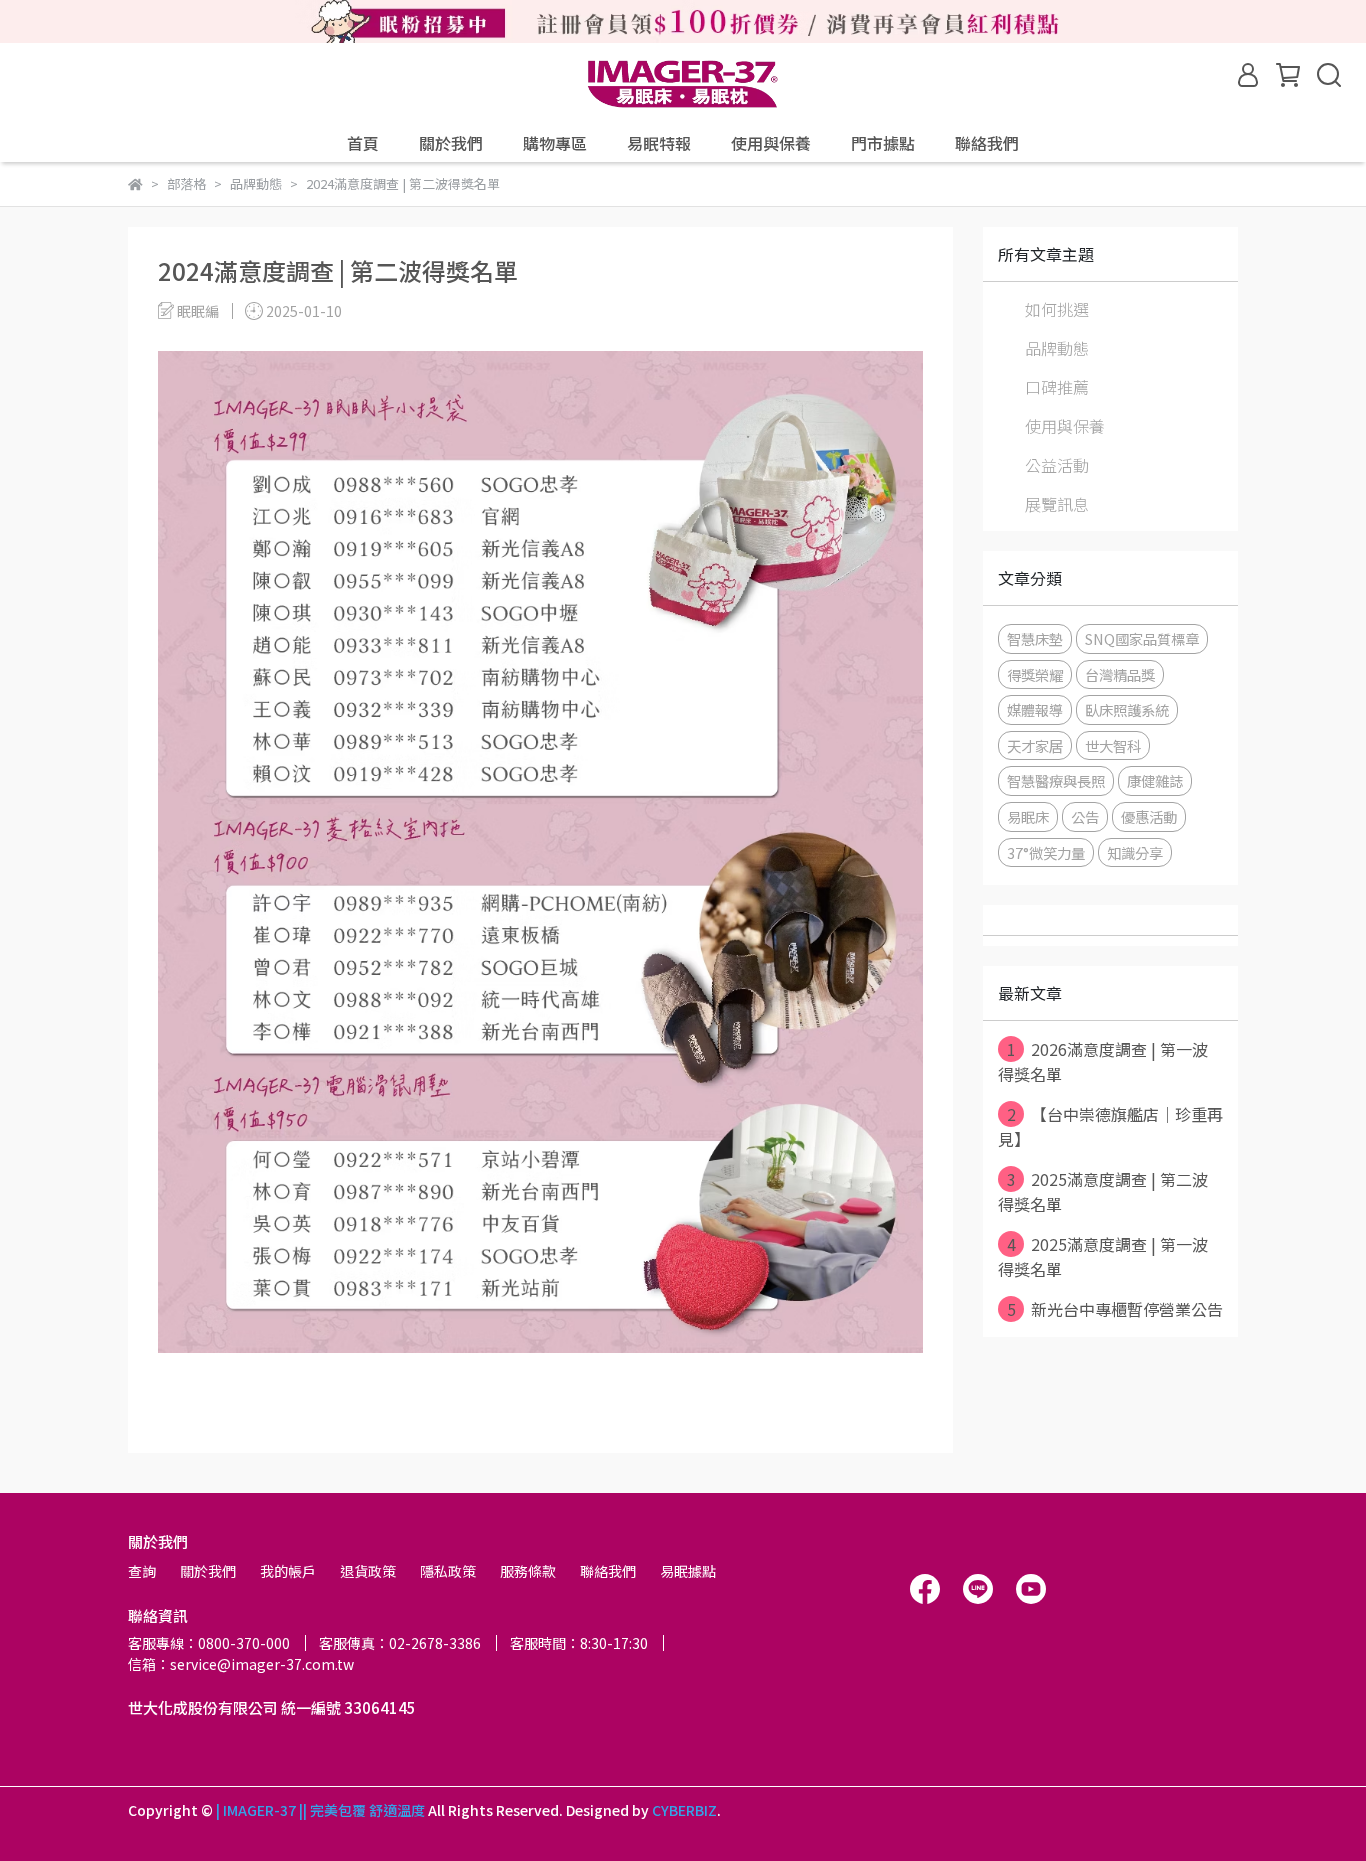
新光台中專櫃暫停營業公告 (1115, 1309)
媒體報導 (1035, 709)
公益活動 (1057, 465)
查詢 (142, 1571)
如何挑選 (1057, 309)
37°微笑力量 (1046, 852)
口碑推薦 (1057, 387)
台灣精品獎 (1120, 674)
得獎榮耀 (1035, 674)
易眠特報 (659, 143)
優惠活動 (1149, 816)
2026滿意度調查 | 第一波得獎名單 (1103, 1061)
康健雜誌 (1155, 780)
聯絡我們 (987, 143)
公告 (1085, 816)
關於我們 (451, 143)
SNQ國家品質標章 (1142, 638)
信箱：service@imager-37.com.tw (241, 1664)
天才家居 (1035, 745)
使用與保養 (771, 143)
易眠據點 (688, 1571)
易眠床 (1028, 816)
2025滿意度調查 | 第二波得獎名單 (1103, 1191)
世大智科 (1113, 745)
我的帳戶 (288, 1571)
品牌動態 (1057, 348)
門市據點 (883, 143)
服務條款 (528, 1571)
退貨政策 (368, 1571)
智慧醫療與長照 (1056, 780)
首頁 (363, 143)
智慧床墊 (1035, 638)
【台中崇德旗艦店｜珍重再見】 (1110, 1126)
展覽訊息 (1057, 504)
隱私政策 (448, 1571)
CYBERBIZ (684, 1810)
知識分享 (1135, 852)
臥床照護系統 (1127, 709)
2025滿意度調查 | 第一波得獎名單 (1103, 1256)
